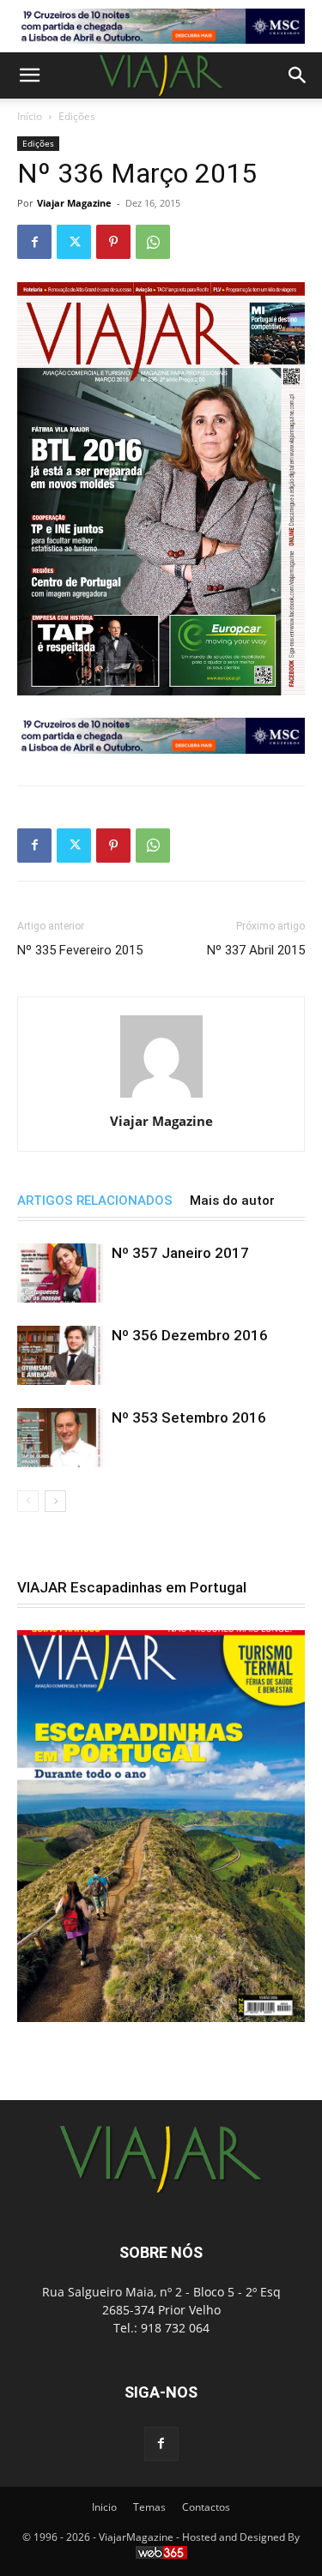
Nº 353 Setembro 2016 (189, 1417)
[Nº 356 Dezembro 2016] (60, 1355)
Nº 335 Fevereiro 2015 (80, 950)
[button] (29, 75)
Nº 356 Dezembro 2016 (190, 1335)
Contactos (206, 2507)
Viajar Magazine (74, 203)
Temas (149, 2507)
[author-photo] (161, 1097)
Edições (77, 116)
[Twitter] (74, 242)
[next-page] (55, 1501)
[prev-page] (28, 1501)
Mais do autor (232, 1201)
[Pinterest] (113, 242)
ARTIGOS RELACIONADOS (95, 1201)
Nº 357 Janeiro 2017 (180, 1253)
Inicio (104, 2507)
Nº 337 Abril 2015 (256, 950)
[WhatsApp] (153, 242)
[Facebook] (34, 242)
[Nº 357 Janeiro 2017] (60, 1273)
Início (30, 116)
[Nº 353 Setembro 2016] (60, 1438)
